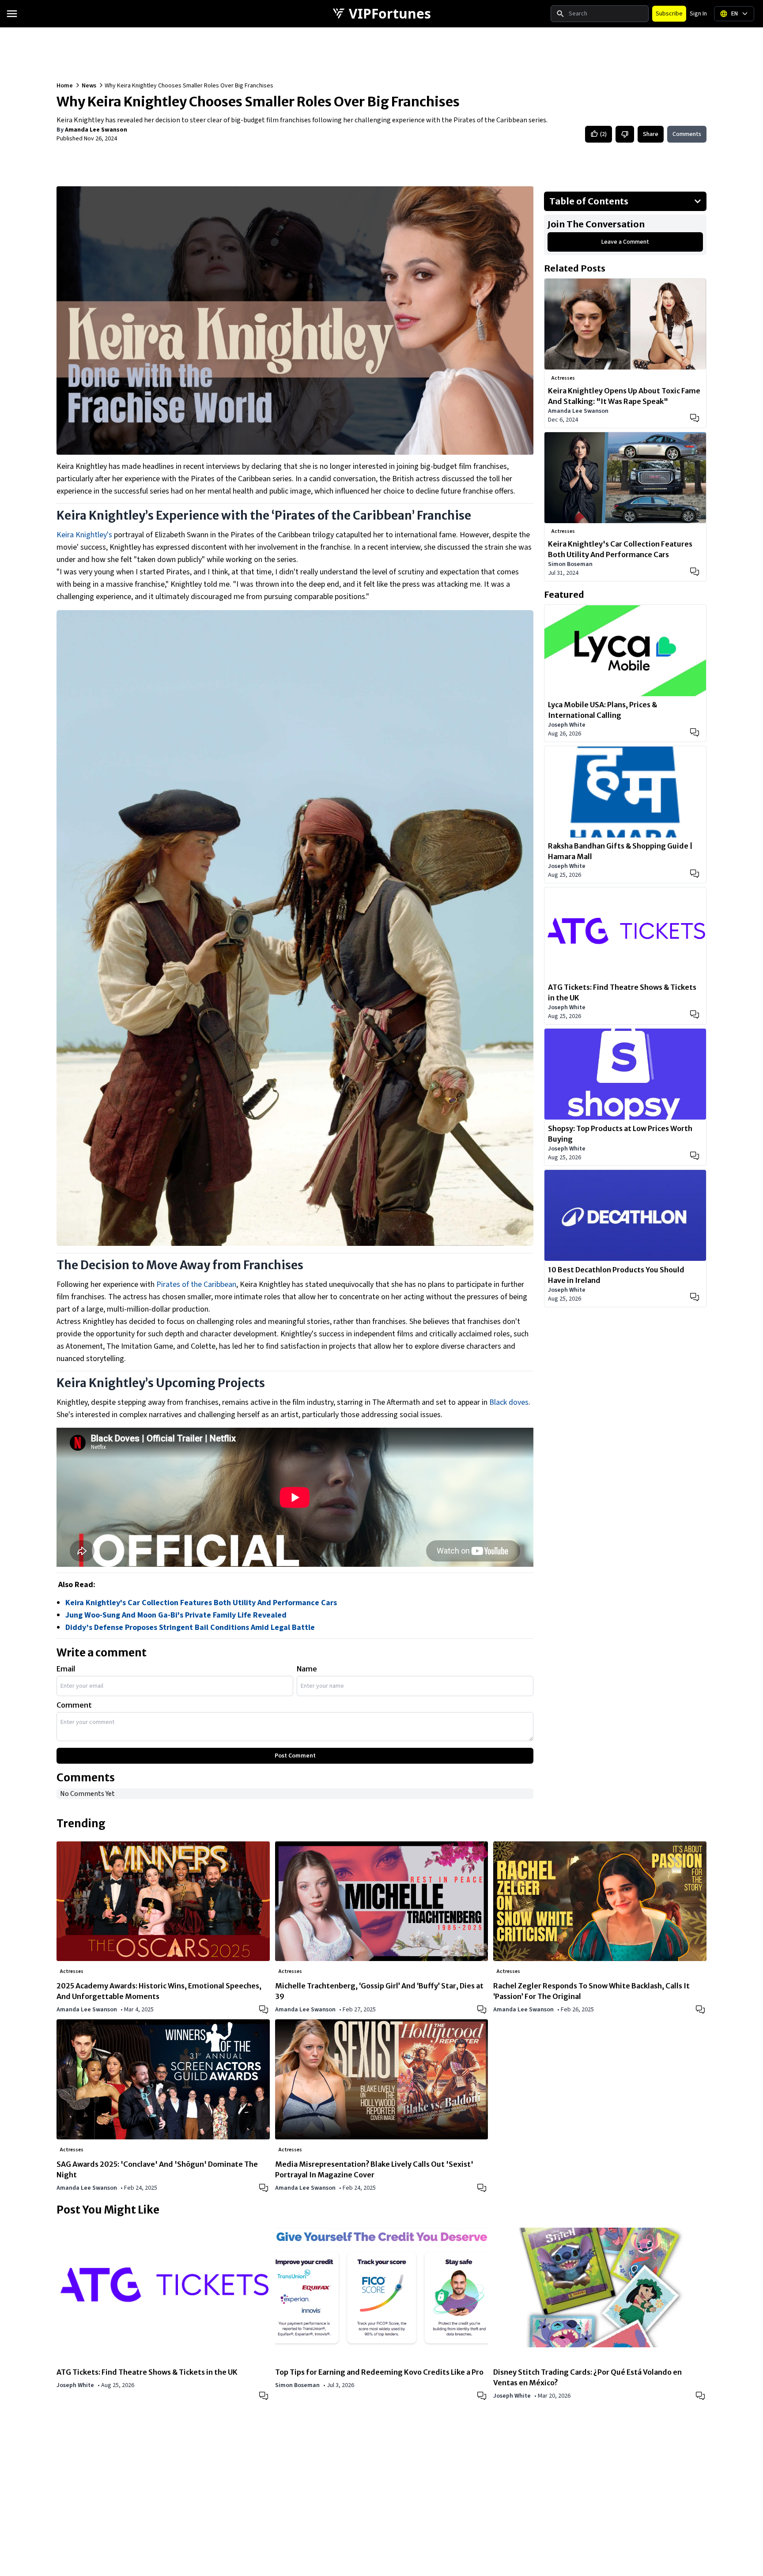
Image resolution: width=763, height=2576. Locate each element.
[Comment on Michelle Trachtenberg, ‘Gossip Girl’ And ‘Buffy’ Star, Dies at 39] (483, 2009)
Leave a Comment (625, 242)
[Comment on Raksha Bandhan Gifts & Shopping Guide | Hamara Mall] (695, 874)
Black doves (509, 1402)
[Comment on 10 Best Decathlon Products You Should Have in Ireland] (695, 1297)
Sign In (698, 14)
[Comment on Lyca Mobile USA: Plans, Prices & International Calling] (695, 732)
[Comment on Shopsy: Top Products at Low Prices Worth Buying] (695, 1156)
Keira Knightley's (84, 535)
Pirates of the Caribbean (196, 1284)
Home (65, 86)
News (89, 86)
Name (307, 1669)
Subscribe (669, 14)
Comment (74, 1705)
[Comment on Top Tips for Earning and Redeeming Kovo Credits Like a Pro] (483, 2395)
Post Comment (295, 1756)
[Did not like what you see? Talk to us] (625, 134)
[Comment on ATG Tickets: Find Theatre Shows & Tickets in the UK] (695, 1015)
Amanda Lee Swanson (96, 130)
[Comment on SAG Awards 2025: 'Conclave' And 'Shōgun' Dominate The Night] (264, 2187)
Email (66, 1669)
